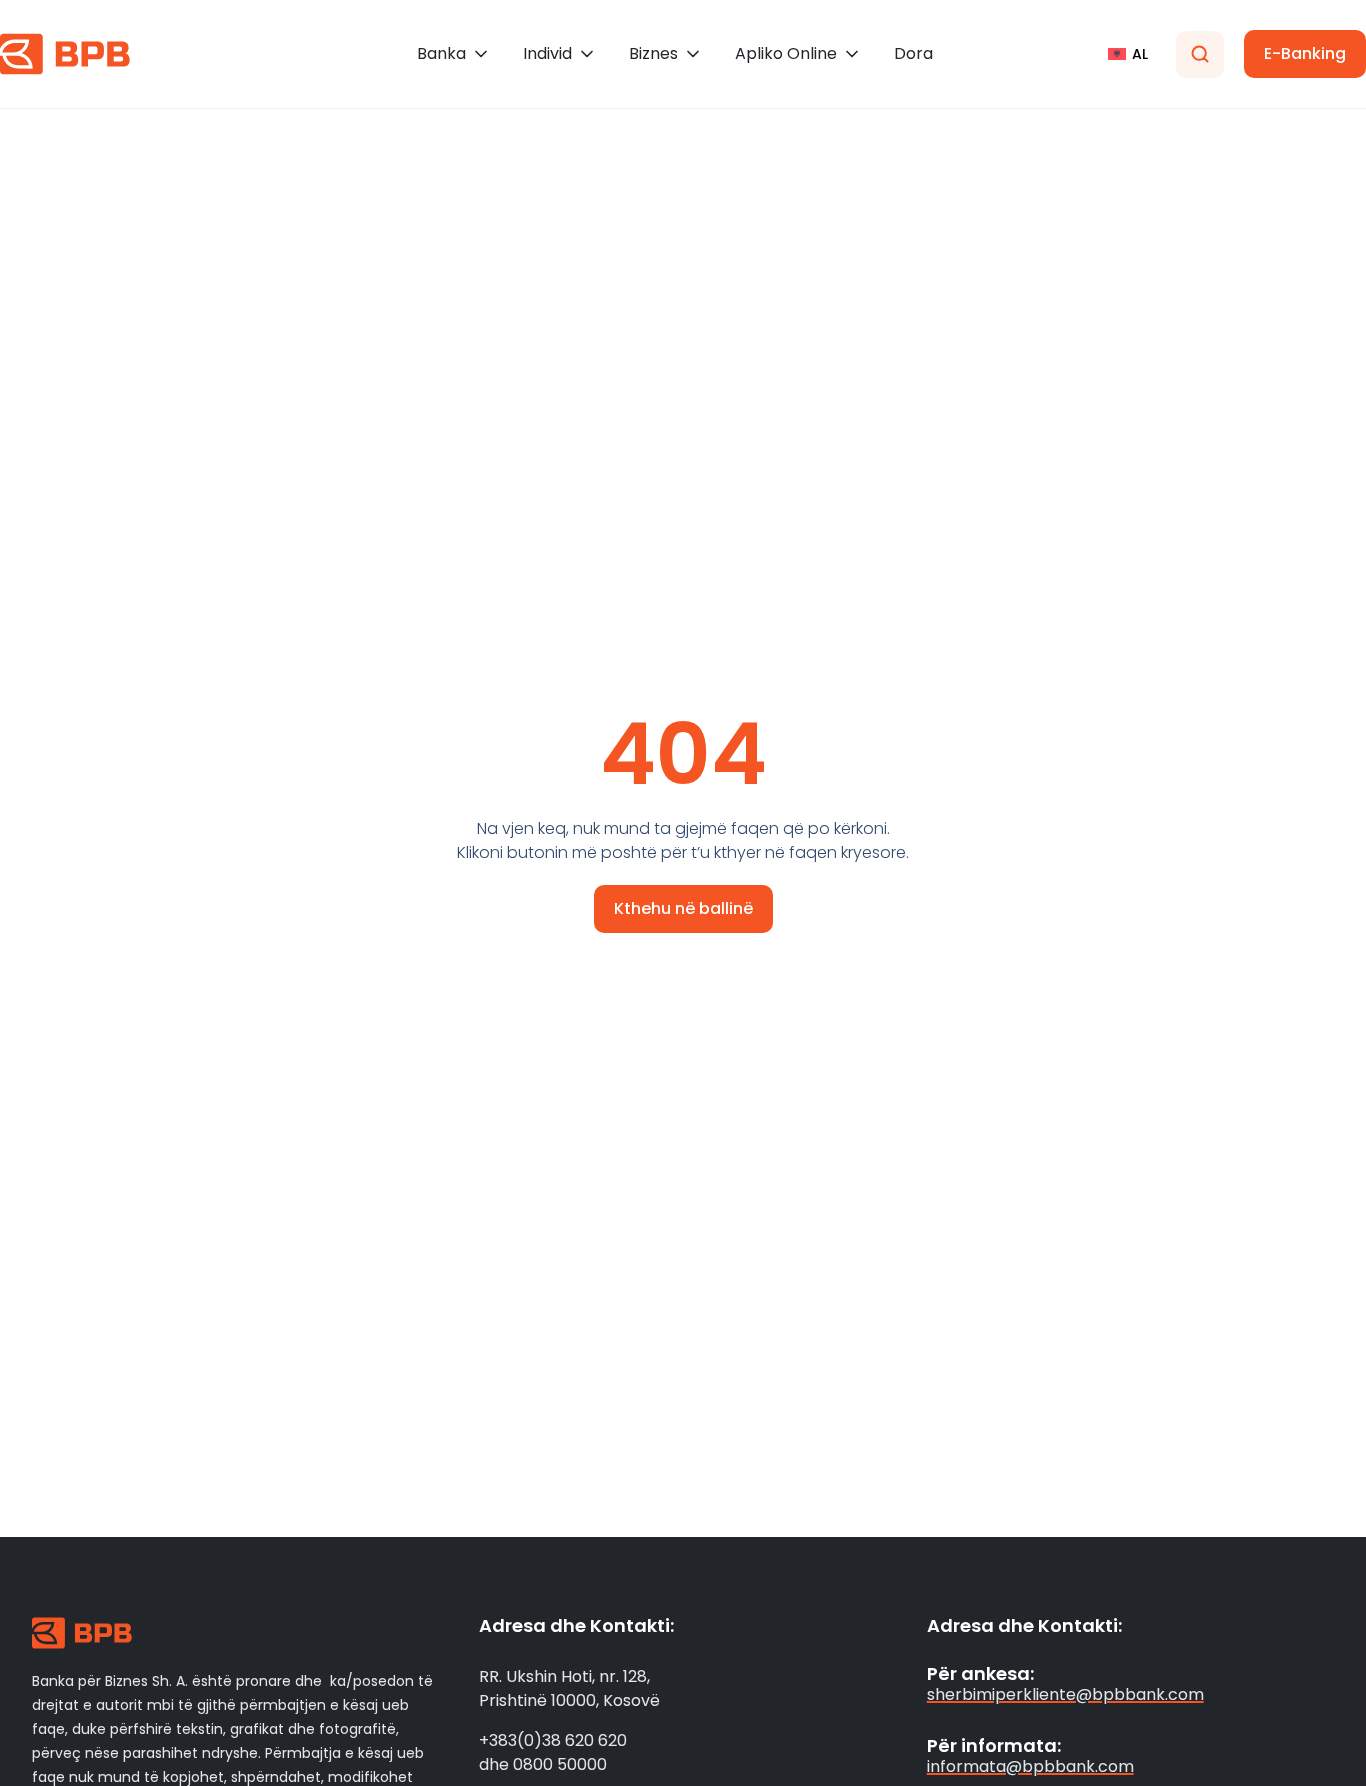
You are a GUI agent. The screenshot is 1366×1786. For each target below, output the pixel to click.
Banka (441, 53)
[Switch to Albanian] (1128, 54)
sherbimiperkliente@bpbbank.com (1065, 1694)
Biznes (653, 53)
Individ (547, 53)
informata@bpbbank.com (1030, 1766)
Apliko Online (786, 53)
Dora (913, 53)
